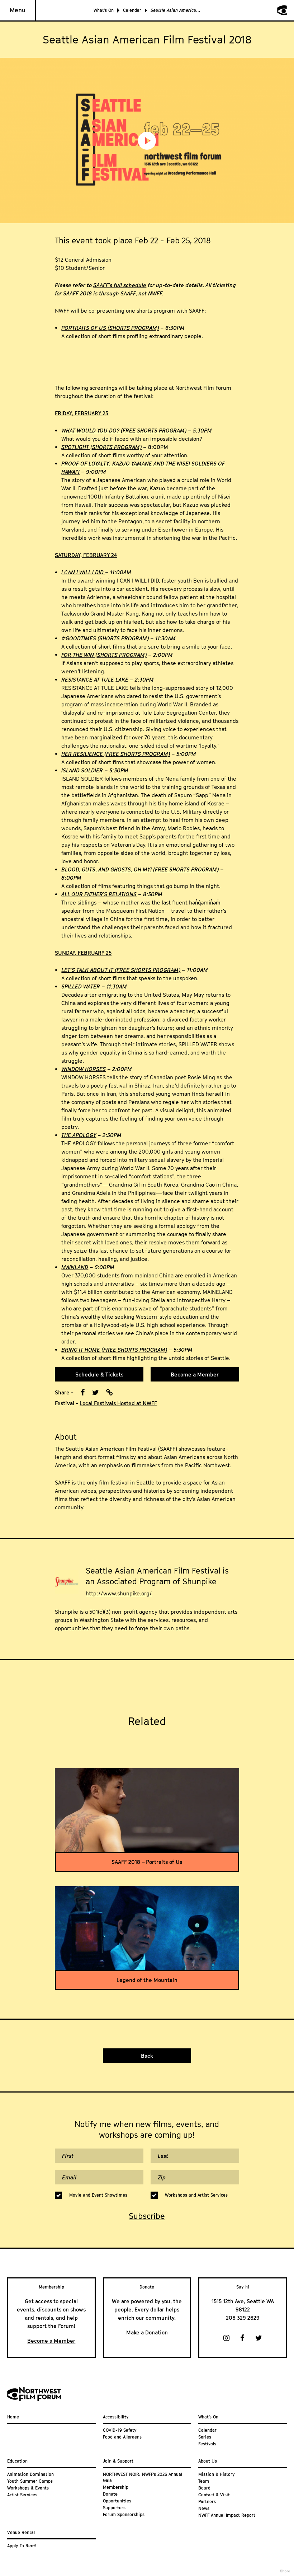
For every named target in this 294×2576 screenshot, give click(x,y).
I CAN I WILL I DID (83, 572)
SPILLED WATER (81, 986)
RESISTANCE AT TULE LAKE (95, 679)
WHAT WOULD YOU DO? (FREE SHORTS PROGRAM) (124, 430)
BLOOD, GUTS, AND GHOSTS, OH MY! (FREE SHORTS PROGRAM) (140, 869)
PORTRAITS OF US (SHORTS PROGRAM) (110, 328)
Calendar (132, 10)
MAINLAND (75, 1267)
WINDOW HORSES (84, 1069)
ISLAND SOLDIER (82, 770)
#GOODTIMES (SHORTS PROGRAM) (105, 638)
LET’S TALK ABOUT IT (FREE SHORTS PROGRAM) (121, 970)
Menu (18, 10)
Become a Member (195, 1374)
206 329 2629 (243, 2318)
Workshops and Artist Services (196, 2195)
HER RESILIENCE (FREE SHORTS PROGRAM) (116, 754)
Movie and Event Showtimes (98, 2195)
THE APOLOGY (79, 1135)
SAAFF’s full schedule (120, 285)
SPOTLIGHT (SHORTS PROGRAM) (101, 447)
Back (147, 2056)
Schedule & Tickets (99, 1374)
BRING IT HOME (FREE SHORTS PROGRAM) (114, 1350)
